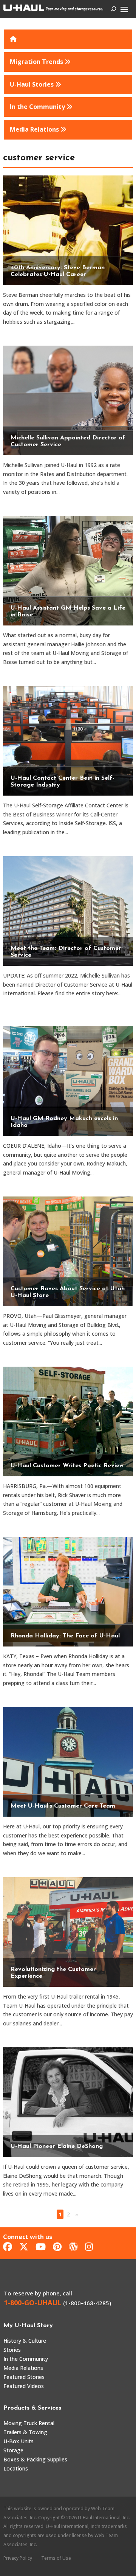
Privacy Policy (18, 2558)
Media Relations (23, 2368)
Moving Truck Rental (29, 2423)
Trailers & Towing (25, 2432)
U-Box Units (19, 2441)
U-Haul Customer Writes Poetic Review (67, 1466)
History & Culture (25, 2341)
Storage (13, 2450)
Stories (12, 2350)
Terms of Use (56, 2558)
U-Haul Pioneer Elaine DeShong (57, 2146)
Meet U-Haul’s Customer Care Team (63, 1806)
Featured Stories (24, 2377)
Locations (16, 2468)
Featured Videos (24, 2386)
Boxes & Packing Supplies (35, 2459)
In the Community (26, 2359)
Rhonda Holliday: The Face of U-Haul (65, 1636)
